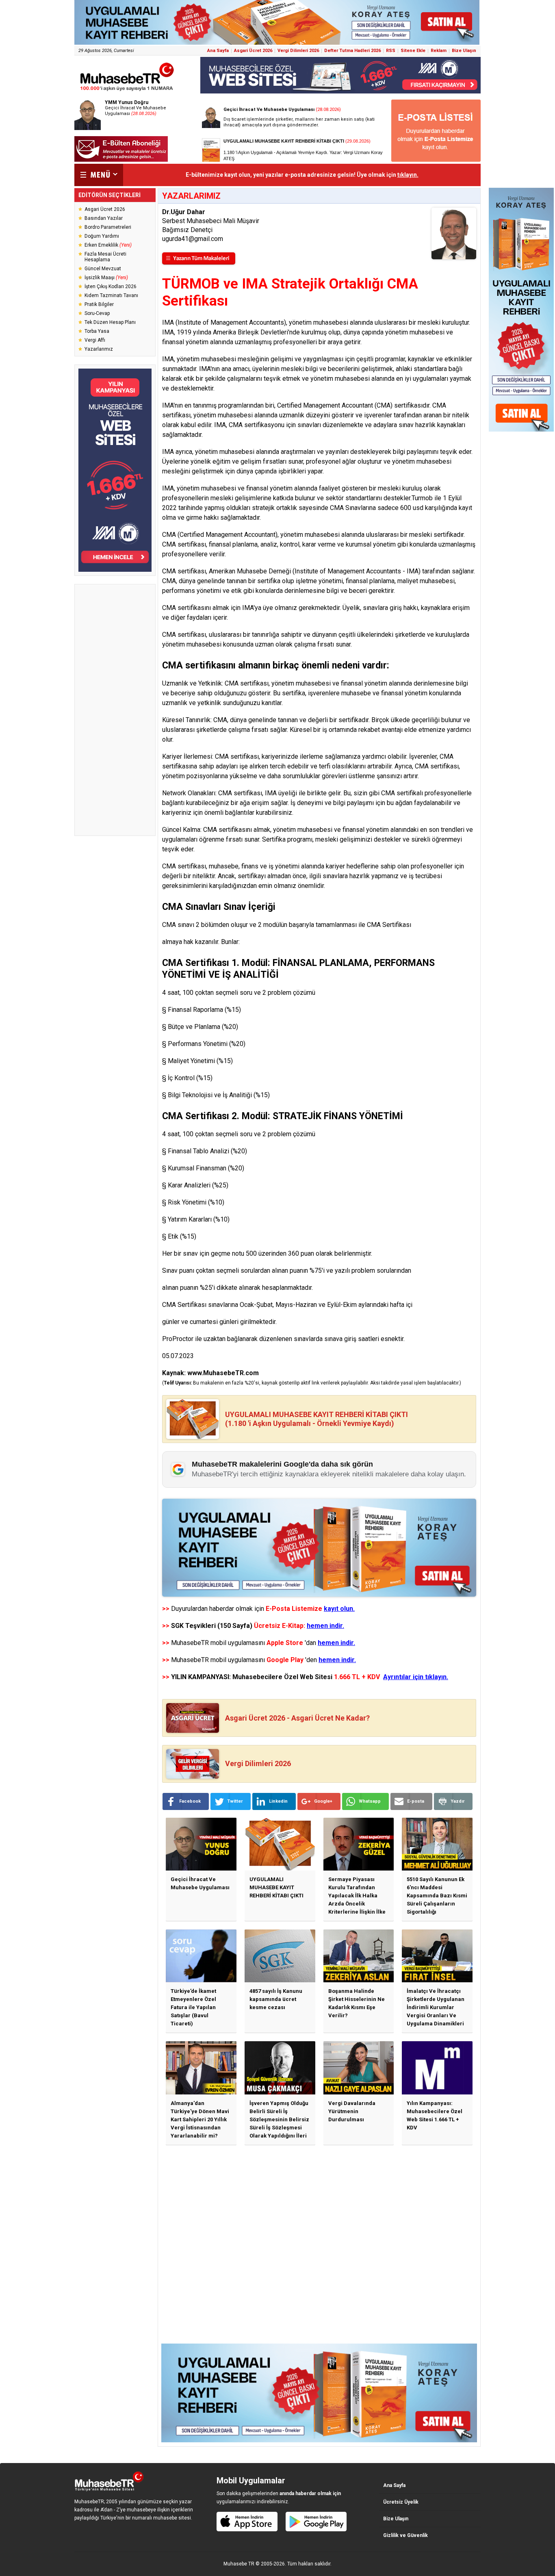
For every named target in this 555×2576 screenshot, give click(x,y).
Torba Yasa (97, 331)
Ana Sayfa (218, 51)
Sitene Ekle (413, 51)
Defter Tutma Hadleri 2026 (352, 51)
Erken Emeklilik (108, 245)
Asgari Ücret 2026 (253, 51)
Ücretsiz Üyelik (401, 2502)
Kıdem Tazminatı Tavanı (111, 295)
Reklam (439, 51)
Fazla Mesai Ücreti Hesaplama (105, 257)
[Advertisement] (115, 710)
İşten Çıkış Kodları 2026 (111, 286)
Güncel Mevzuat (103, 269)
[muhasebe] (127, 91)
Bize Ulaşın (464, 51)
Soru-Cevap (97, 313)
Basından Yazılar (104, 218)
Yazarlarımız (99, 349)
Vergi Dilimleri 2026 (298, 51)
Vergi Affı (95, 340)
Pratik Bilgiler (99, 304)
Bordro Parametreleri (108, 227)
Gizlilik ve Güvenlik (405, 2535)
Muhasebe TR (239, 2564)
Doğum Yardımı (102, 236)
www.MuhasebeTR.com (223, 1373)
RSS (391, 51)
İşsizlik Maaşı (106, 278)
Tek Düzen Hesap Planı (110, 322)
